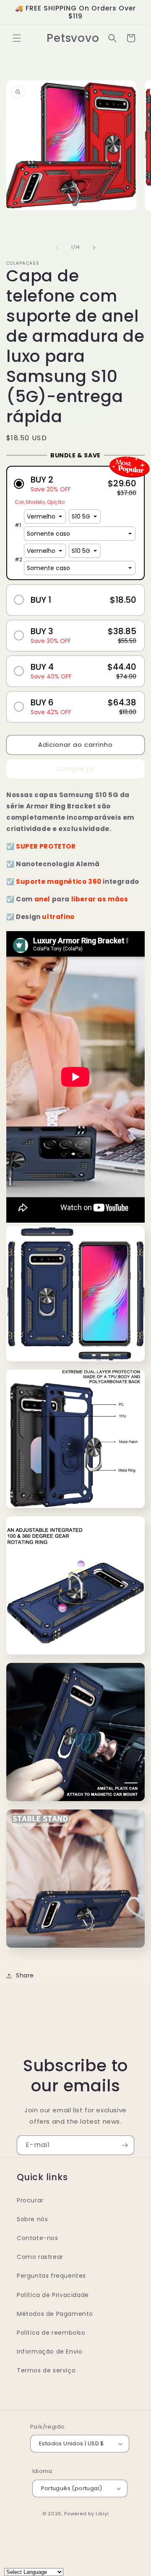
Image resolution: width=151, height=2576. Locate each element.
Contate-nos (38, 2238)
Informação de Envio (49, 2351)
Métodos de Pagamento (55, 2314)
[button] (17, 38)
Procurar (30, 2200)
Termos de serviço (46, 2370)
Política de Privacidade (53, 2295)
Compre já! (76, 769)
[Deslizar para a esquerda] (57, 248)
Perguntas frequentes (51, 2276)
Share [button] (25, 1975)
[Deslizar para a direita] (94, 248)
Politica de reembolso (51, 2333)
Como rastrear (40, 2257)
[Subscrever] (125, 2145)
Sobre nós (32, 2219)
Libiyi (102, 2514)
